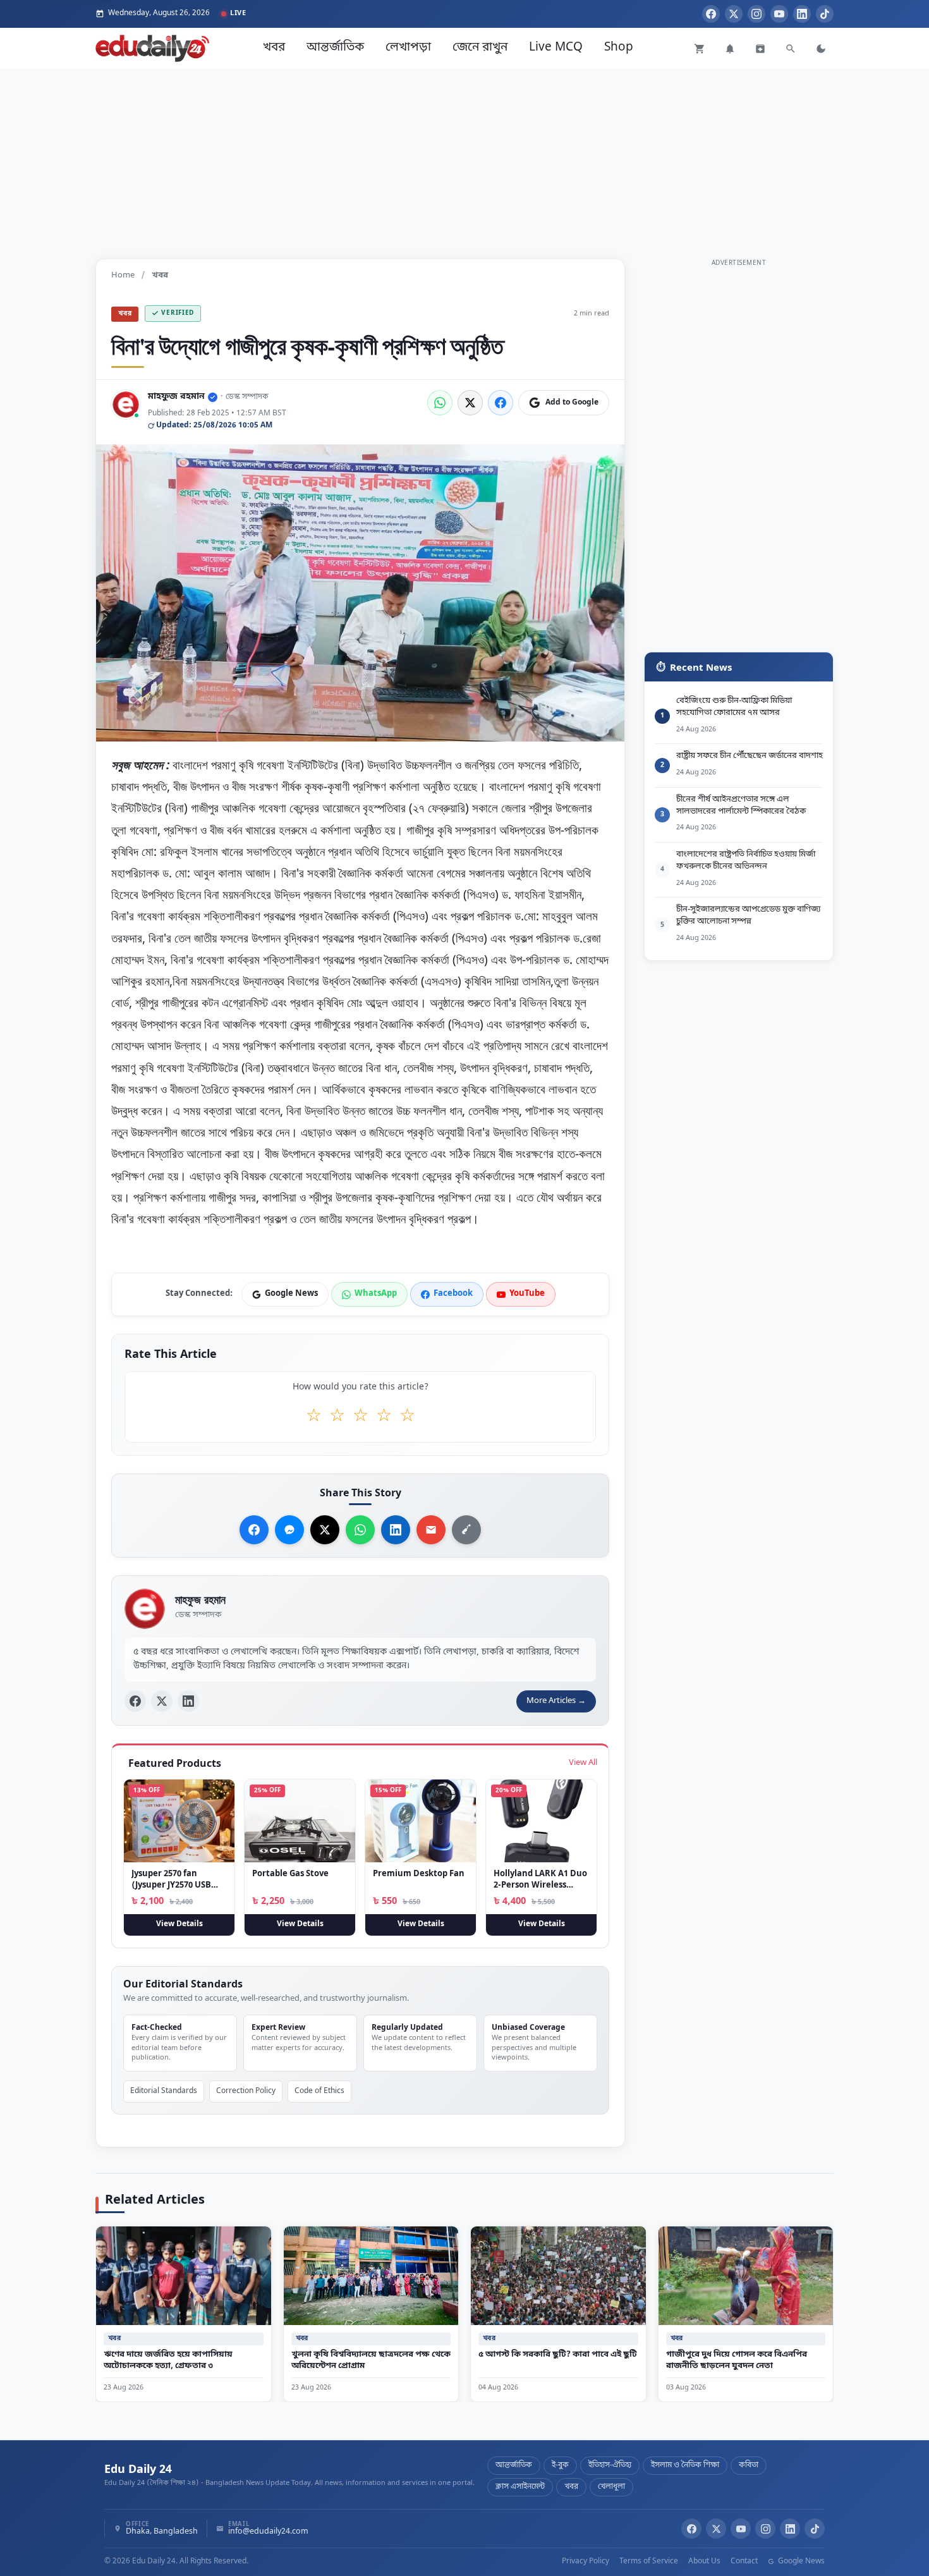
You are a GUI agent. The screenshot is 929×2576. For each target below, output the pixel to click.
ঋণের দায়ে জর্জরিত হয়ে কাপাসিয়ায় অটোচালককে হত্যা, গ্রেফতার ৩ (168, 2360)
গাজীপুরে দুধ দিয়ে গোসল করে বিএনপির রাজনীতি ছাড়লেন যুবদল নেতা (737, 2360)
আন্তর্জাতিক (335, 48)
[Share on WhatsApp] (440, 403)
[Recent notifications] (730, 49)
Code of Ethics (319, 2091)
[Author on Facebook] (135, 1702)
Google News (800, 2561)
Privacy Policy (586, 2561)
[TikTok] (825, 14)
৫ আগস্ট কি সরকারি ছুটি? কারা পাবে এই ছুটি (558, 2354)
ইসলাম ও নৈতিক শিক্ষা (685, 2465)
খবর (274, 48)
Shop (619, 48)
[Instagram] (756, 14)
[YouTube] (779, 14)
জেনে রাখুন (480, 48)
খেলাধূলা (611, 2487)
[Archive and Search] (760, 49)
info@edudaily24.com (268, 2532)
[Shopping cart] (700, 49)
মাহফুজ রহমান (176, 397)
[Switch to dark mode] (821, 49)
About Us (704, 2561)
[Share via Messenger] (289, 1530)
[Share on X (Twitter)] (470, 403)
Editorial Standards (164, 2091)
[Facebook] (711, 14)
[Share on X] (325, 1530)
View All (583, 1763)
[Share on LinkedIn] (396, 1530)
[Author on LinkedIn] (188, 1702)
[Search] (791, 49)
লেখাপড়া (408, 48)
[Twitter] (734, 14)
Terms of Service (649, 2561)
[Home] (152, 48)
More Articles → (556, 1701)
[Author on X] (162, 1702)
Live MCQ (556, 48)
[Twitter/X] (716, 2529)
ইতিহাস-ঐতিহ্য (610, 2465)
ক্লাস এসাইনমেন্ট (520, 2487)
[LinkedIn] (802, 14)
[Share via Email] (431, 1530)
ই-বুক (560, 2465)
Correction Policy (246, 2091)
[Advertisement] (464, 157)
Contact (744, 2561)
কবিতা (749, 2465)
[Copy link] (466, 1530)
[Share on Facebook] (501, 403)
